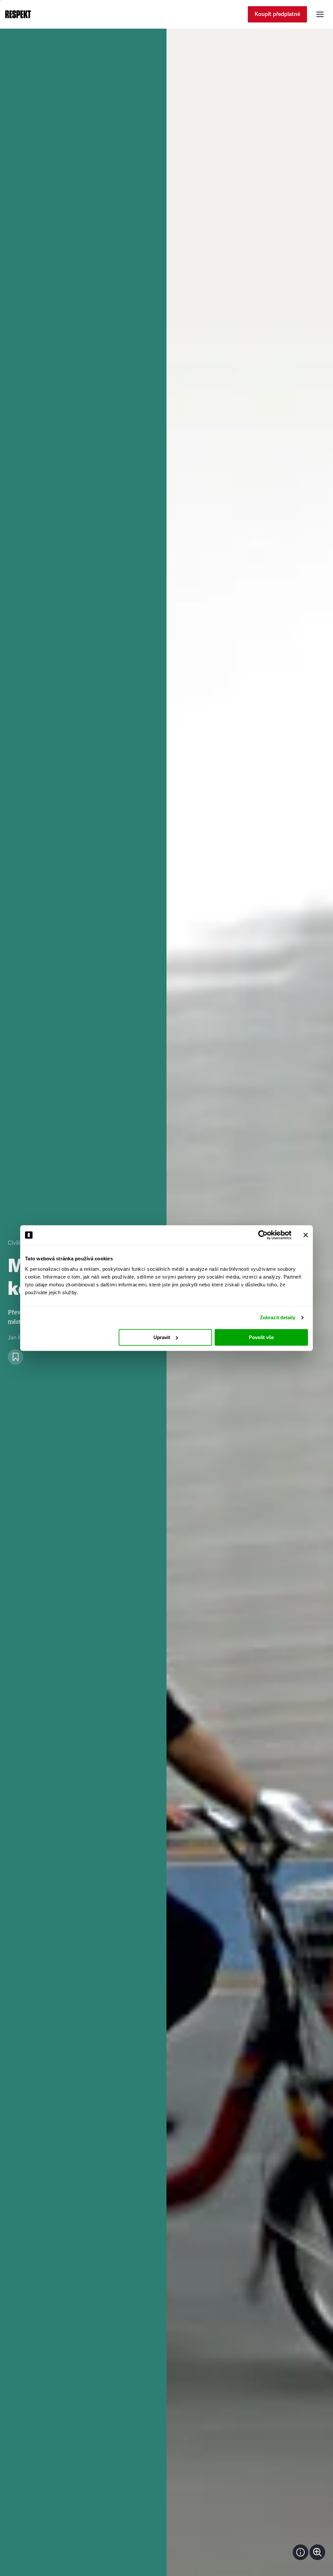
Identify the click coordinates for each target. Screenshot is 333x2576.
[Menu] (320, 14)
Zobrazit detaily (278, 1317)
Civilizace (20, 1243)
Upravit (162, 1337)
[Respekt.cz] (18, 14)
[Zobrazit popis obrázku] (300, 2552)
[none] (317, 2552)
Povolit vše (261, 1337)
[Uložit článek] (16, 1357)
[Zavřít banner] (306, 1235)
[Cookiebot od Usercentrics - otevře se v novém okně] (263, 1235)
